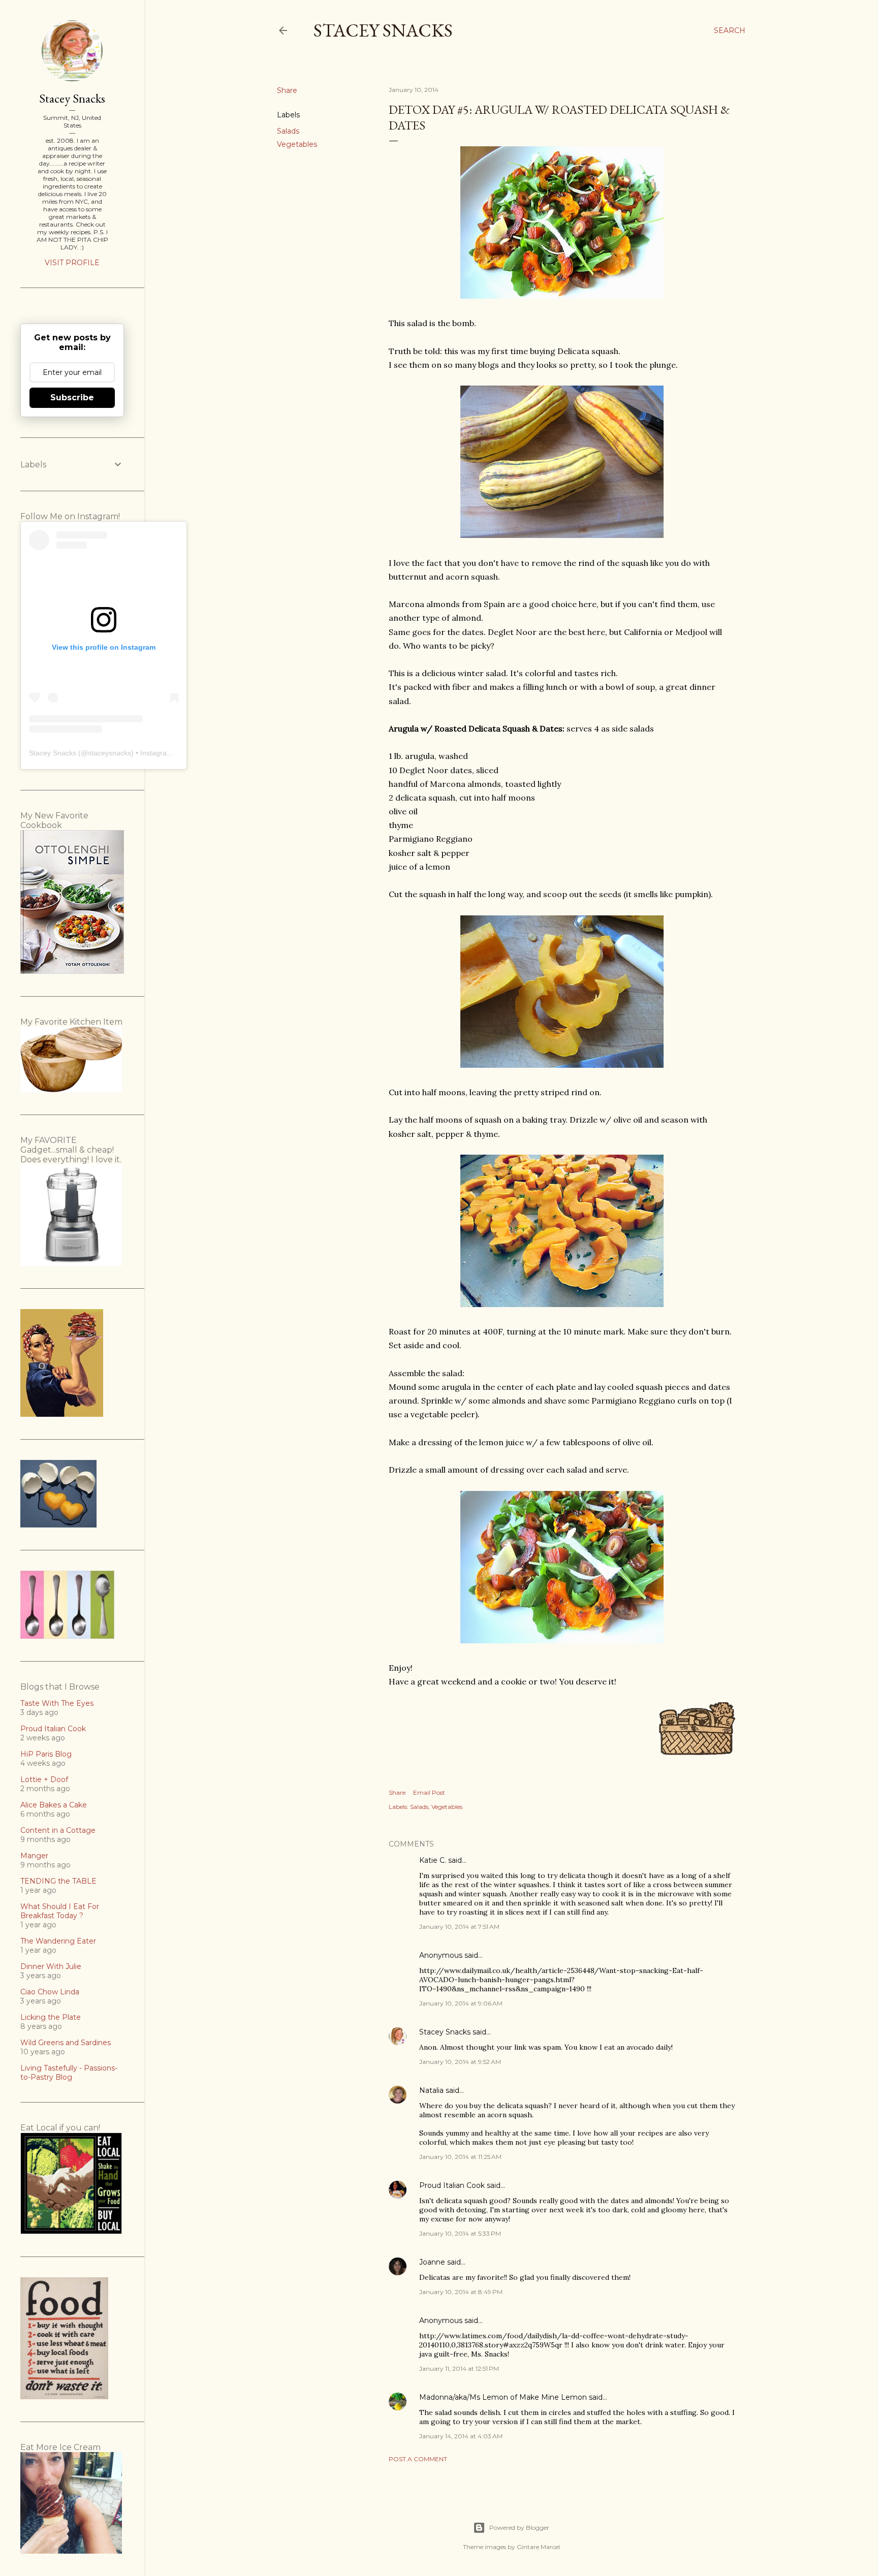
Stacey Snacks (383, 30)
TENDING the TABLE (58, 1881)
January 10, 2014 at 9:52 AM (460, 2062)
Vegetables (297, 144)
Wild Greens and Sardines (66, 2043)
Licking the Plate (51, 2017)
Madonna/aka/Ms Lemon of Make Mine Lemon (503, 2397)
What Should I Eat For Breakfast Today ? (60, 1911)
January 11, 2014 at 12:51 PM (459, 2368)
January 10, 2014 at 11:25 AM (460, 2157)
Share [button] (287, 90)
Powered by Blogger (519, 2527)
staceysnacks (109, 753)
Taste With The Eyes (57, 1703)
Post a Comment (418, 2459)
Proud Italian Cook (452, 2185)
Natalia (431, 2090)
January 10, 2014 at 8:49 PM (461, 2292)
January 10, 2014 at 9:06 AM (461, 2003)
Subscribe (72, 397)
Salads (288, 131)
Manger (34, 1856)
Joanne (432, 2262)
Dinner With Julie (51, 1966)
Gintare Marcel (538, 2547)
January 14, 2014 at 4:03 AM (461, 2436)
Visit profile (72, 263)
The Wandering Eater (58, 1941)
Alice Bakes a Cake (54, 1805)
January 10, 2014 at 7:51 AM (459, 1927)
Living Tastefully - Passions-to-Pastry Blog (69, 2073)
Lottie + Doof (44, 1779)
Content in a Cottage (58, 1830)
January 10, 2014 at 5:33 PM (460, 2233)
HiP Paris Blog (46, 1754)
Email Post (429, 1792)
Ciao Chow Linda (50, 1992)
